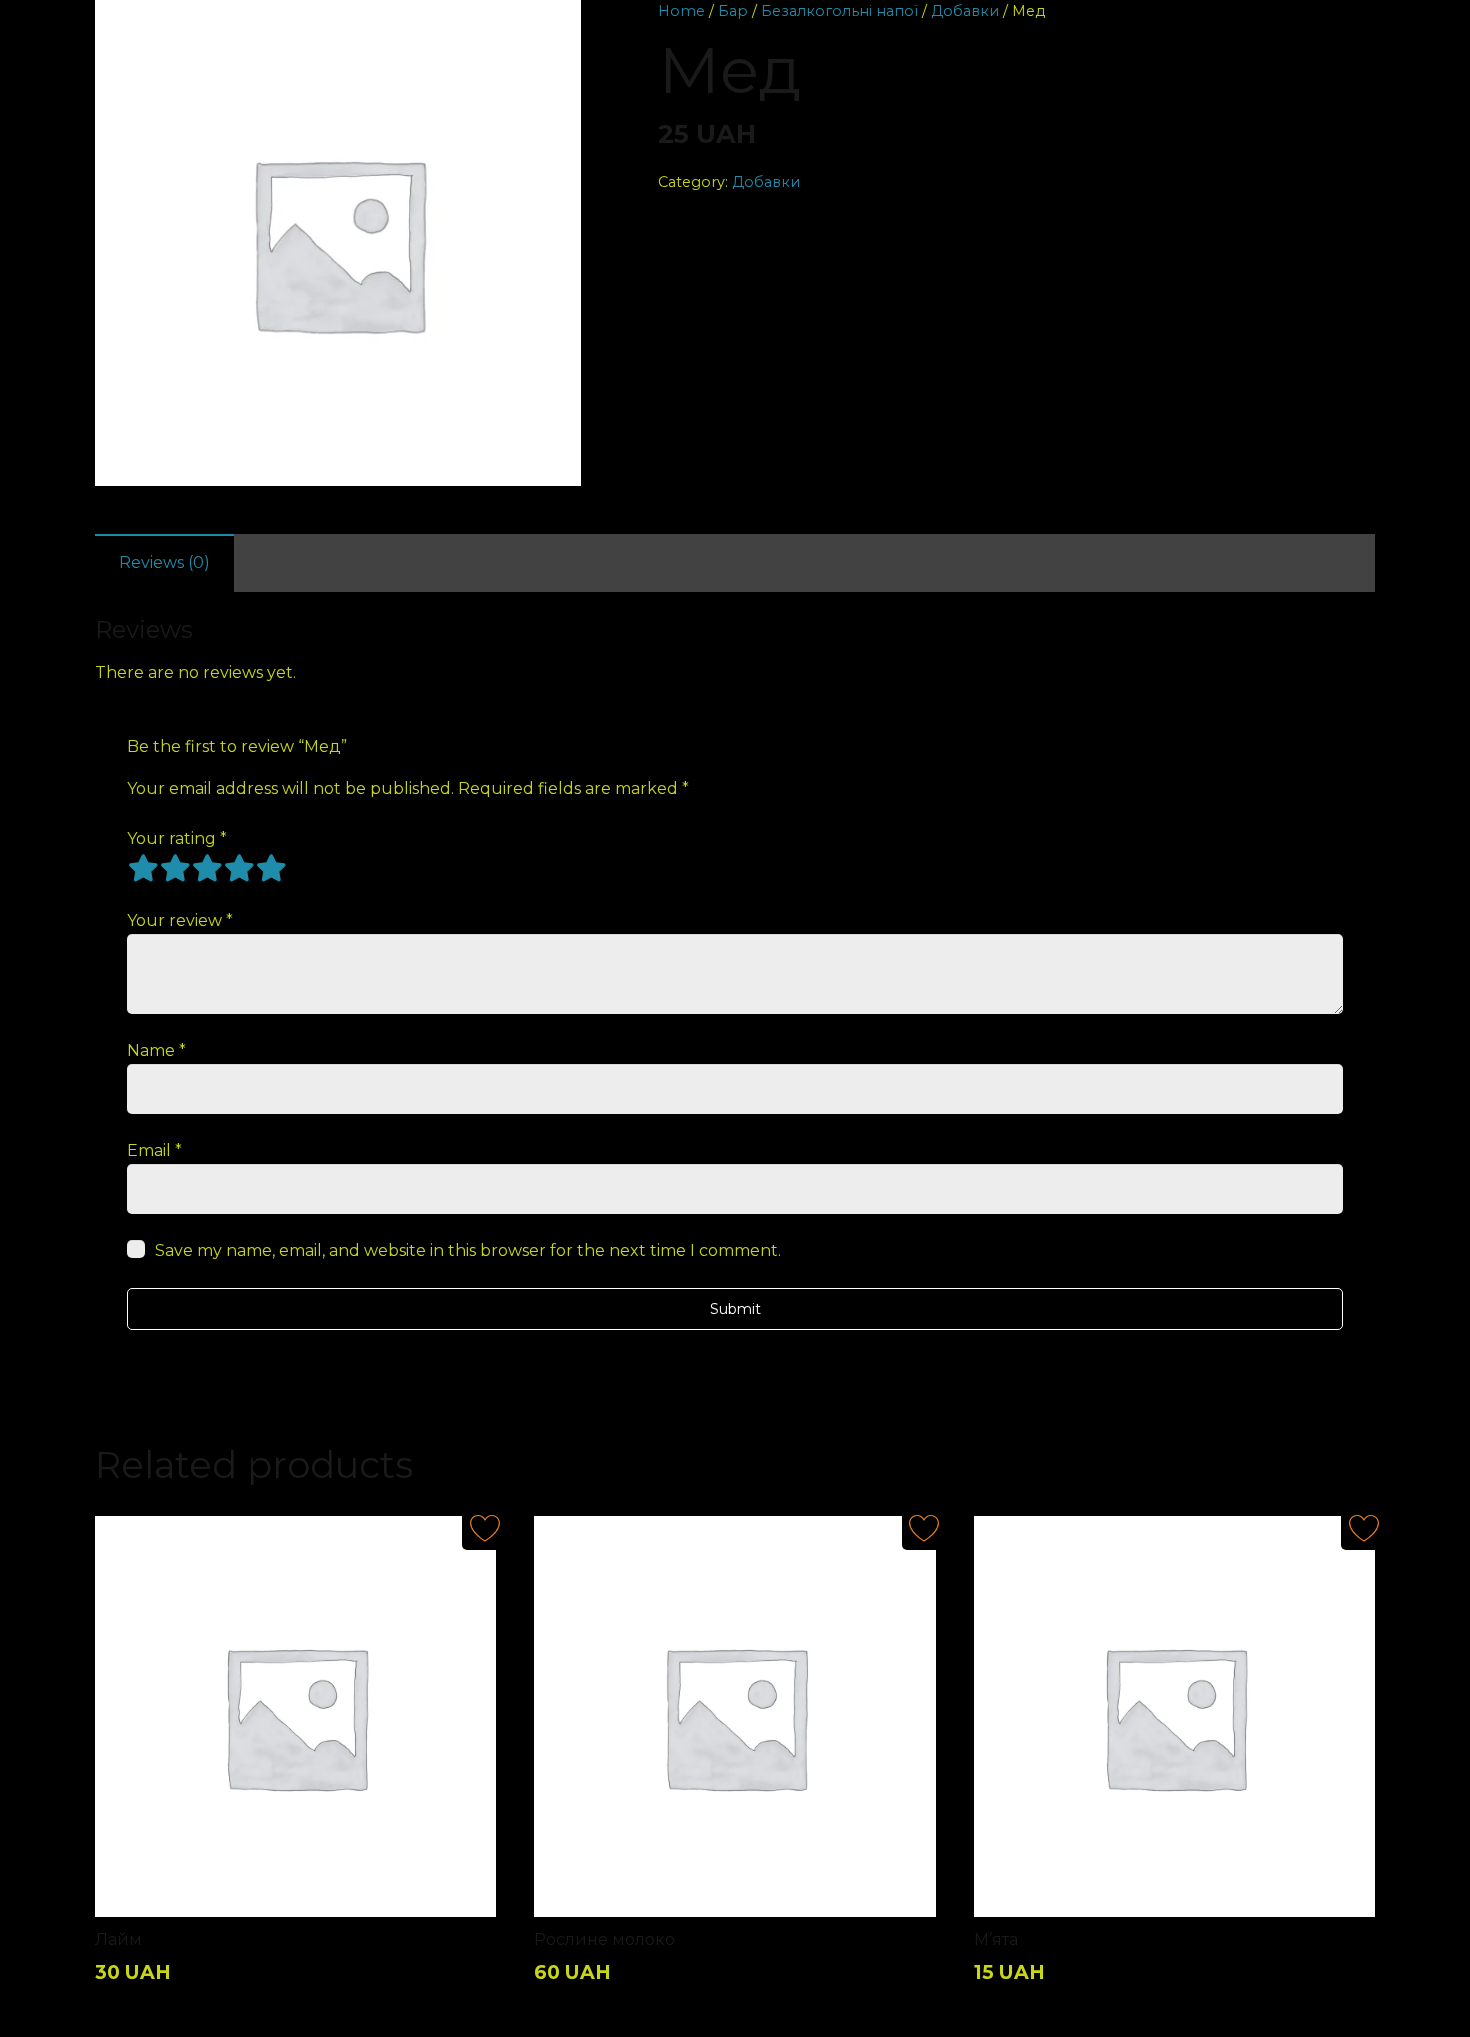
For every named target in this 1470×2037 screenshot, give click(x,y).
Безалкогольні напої (839, 11)
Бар (733, 11)
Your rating (177, 838)
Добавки (965, 11)
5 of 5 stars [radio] (271, 868)
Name (156, 1050)
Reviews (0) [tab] (164, 562)
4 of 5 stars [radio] (239, 868)
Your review (180, 920)
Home (681, 11)
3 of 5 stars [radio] (207, 868)
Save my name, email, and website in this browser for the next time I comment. (468, 1250)
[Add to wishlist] (130, 26)
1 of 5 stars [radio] (143, 868)
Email (154, 1150)
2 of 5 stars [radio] (175, 868)
